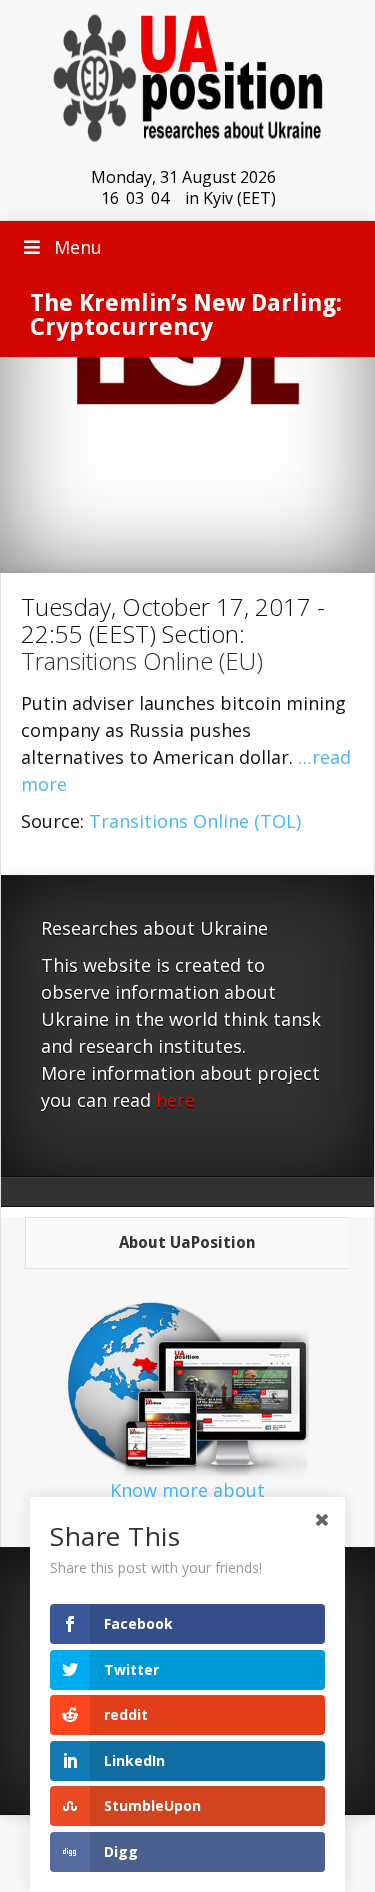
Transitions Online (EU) (142, 660)
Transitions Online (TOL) (195, 821)
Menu (78, 247)
